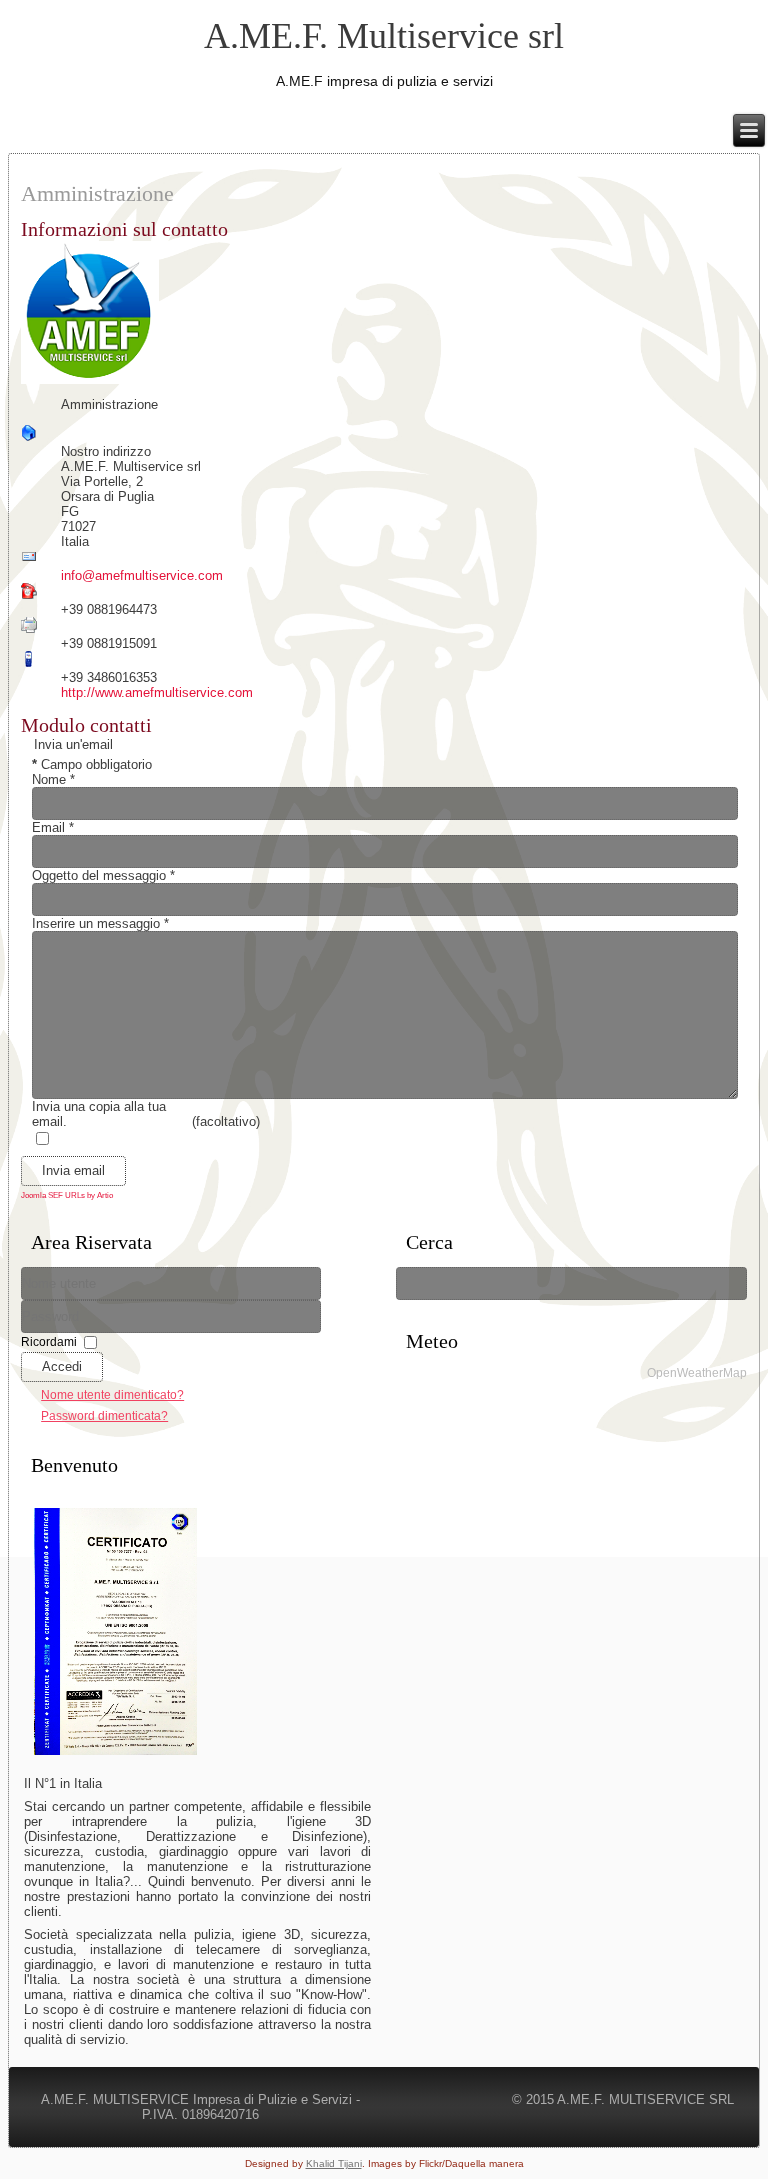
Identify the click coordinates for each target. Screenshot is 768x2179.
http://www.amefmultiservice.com (157, 692)
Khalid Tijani (334, 2163)
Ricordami (49, 1341)
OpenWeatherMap (697, 1373)
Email (53, 827)
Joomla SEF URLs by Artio (67, 1195)
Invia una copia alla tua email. (99, 1114)
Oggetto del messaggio (103, 875)
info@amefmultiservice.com (142, 575)
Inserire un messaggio (100, 923)
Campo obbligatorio (92, 764)
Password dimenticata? (104, 1416)
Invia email (73, 1170)
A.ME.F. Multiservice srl (384, 36)
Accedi (62, 1366)
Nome (53, 779)
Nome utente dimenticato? (112, 1395)
